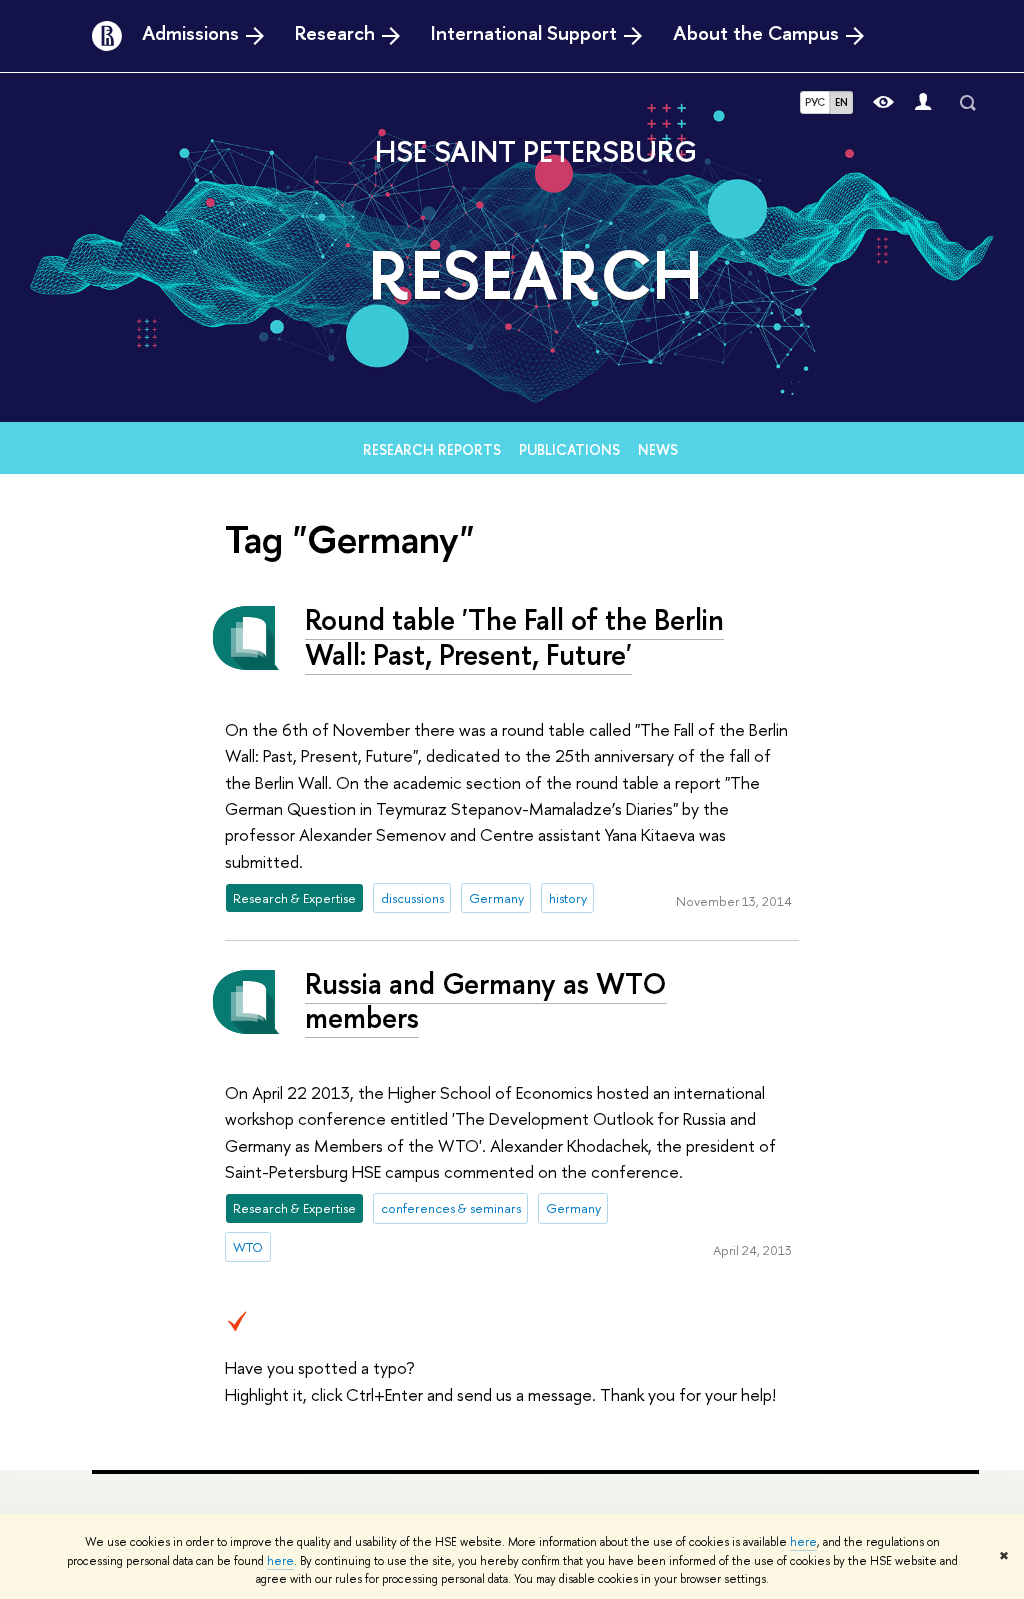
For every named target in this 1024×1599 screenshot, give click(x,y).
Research (335, 33)
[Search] (968, 103)
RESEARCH (535, 274)
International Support (524, 33)
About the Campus (756, 33)
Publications (569, 449)
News (658, 449)
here (803, 1542)
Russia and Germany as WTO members (486, 1001)
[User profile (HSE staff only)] (923, 102)
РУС (815, 102)
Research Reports (432, 449)
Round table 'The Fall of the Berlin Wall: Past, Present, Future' (514, 637)
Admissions (190, 33)
